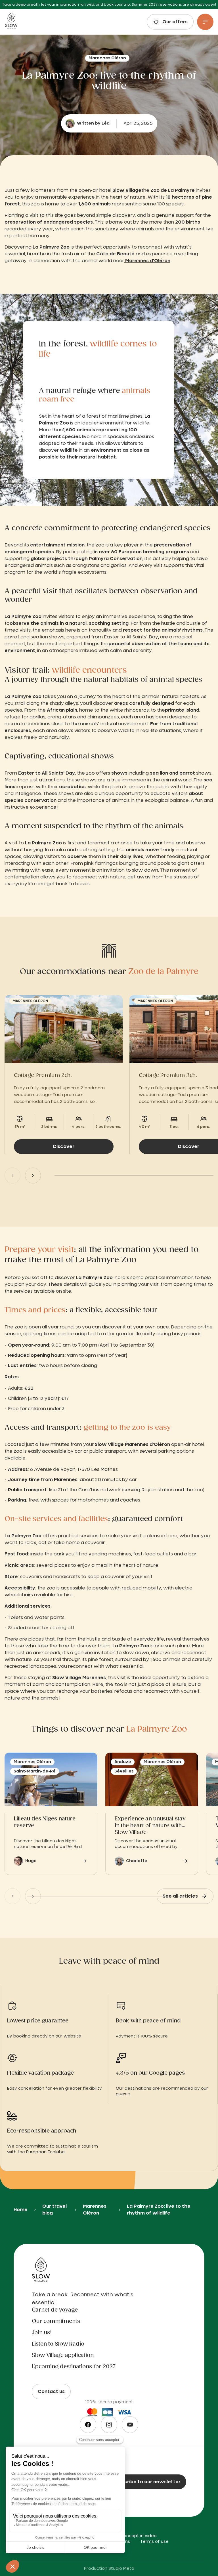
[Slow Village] (11, 22)
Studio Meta (121, 2569)
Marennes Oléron (95, 2210)
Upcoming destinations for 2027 (74, 2367)
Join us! (42, 2333)
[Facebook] (88, 2425)
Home (21, 2210)
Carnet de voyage (55, 2310)
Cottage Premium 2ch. (43, 1076)
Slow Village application (63, 2356)
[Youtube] (130, 2425)
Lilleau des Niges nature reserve (45, 1822)
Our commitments (56, 2321)
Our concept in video (134, 2536)
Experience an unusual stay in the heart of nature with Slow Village (150, 1825)
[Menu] (205, 22)
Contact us (51, 2392)
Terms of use (154, 2542)
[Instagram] (109, 2425)
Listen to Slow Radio (58, 2344)
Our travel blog (54, 2210)
